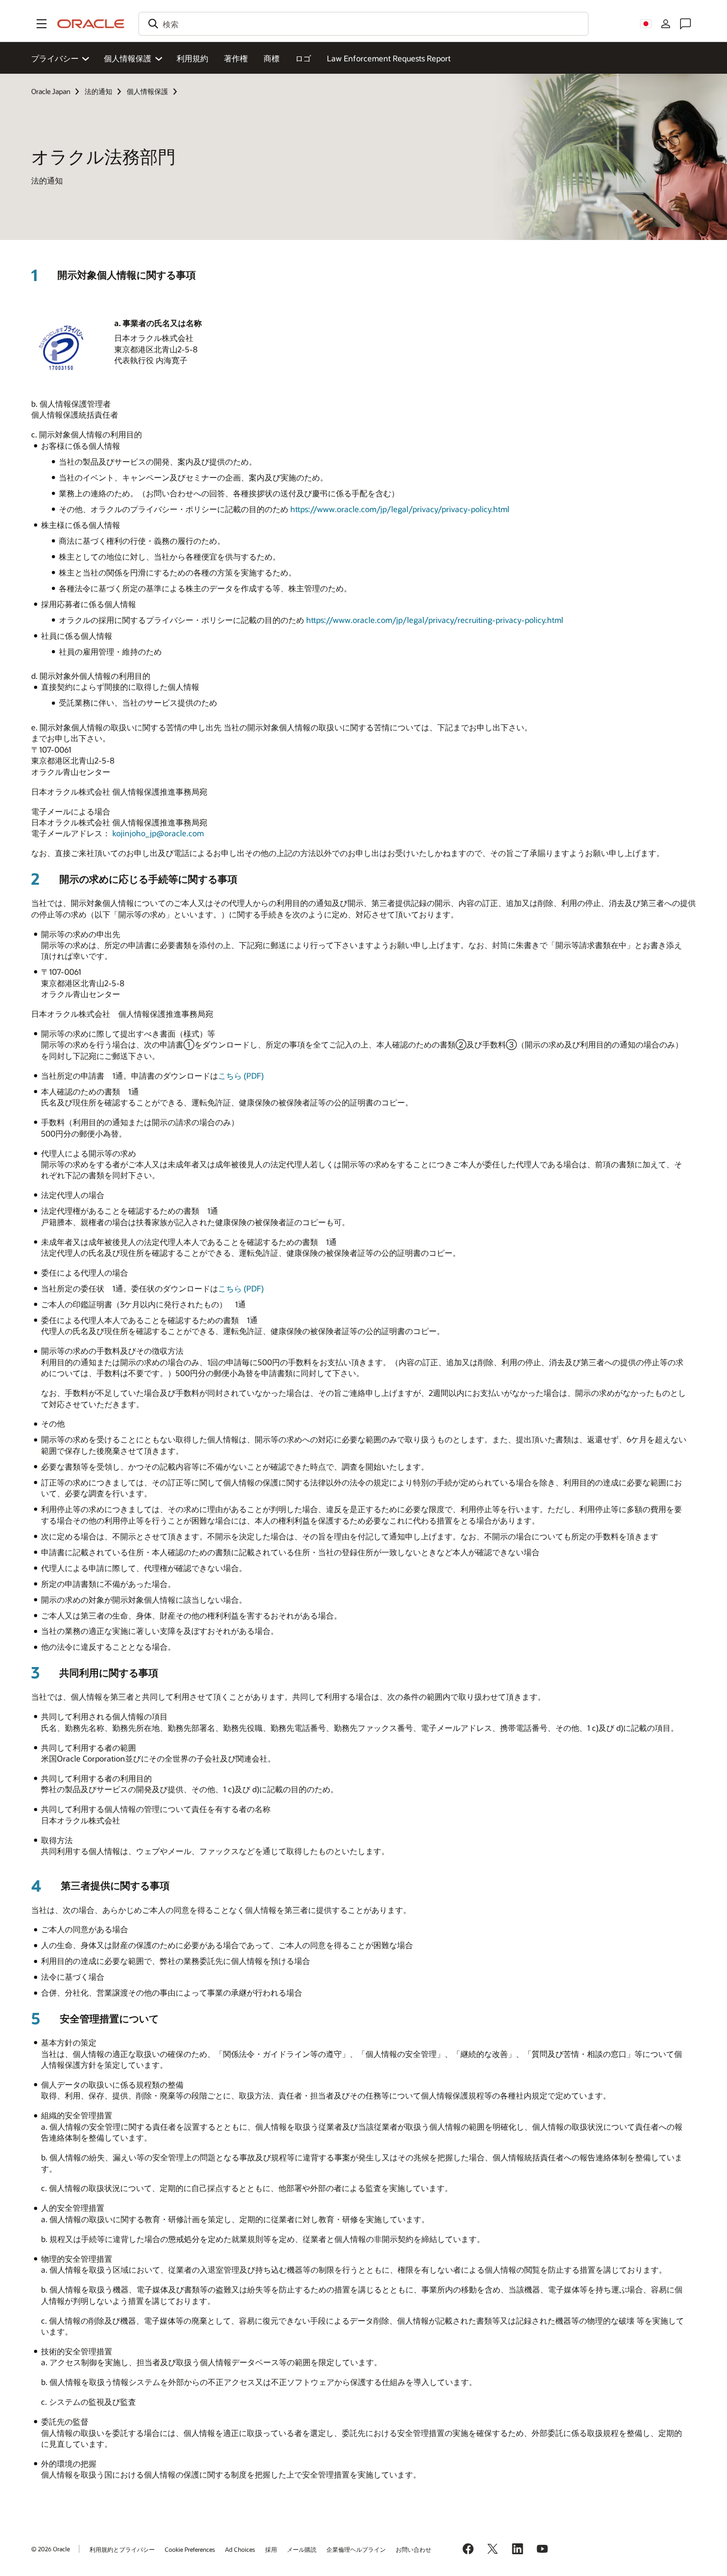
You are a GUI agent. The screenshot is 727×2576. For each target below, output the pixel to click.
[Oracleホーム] (91, 24)
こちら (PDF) (241, 1075)
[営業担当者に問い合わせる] (685, 24)
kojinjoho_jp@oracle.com (158, 833)
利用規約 (192, 58)
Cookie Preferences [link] (190, 2549)
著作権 (236, 58)
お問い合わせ (413, 2549)
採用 (271, 2549)
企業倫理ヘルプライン (356, 2549)
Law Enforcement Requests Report (389, 58)
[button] (42, 24)
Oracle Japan (51, 91)
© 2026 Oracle (50, 2549)
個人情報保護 (147, 91)
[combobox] (363, 24)
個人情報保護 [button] (128, 58)
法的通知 (98, 91)
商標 (272, 58)
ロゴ (303, 58)
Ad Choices (240, 2549)
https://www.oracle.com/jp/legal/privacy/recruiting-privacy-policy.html (435, 620)
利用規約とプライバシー (122, 2549)
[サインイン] (666, 24)
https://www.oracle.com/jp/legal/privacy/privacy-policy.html (400, 509)
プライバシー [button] (55, 58)
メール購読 (302, 2549)
